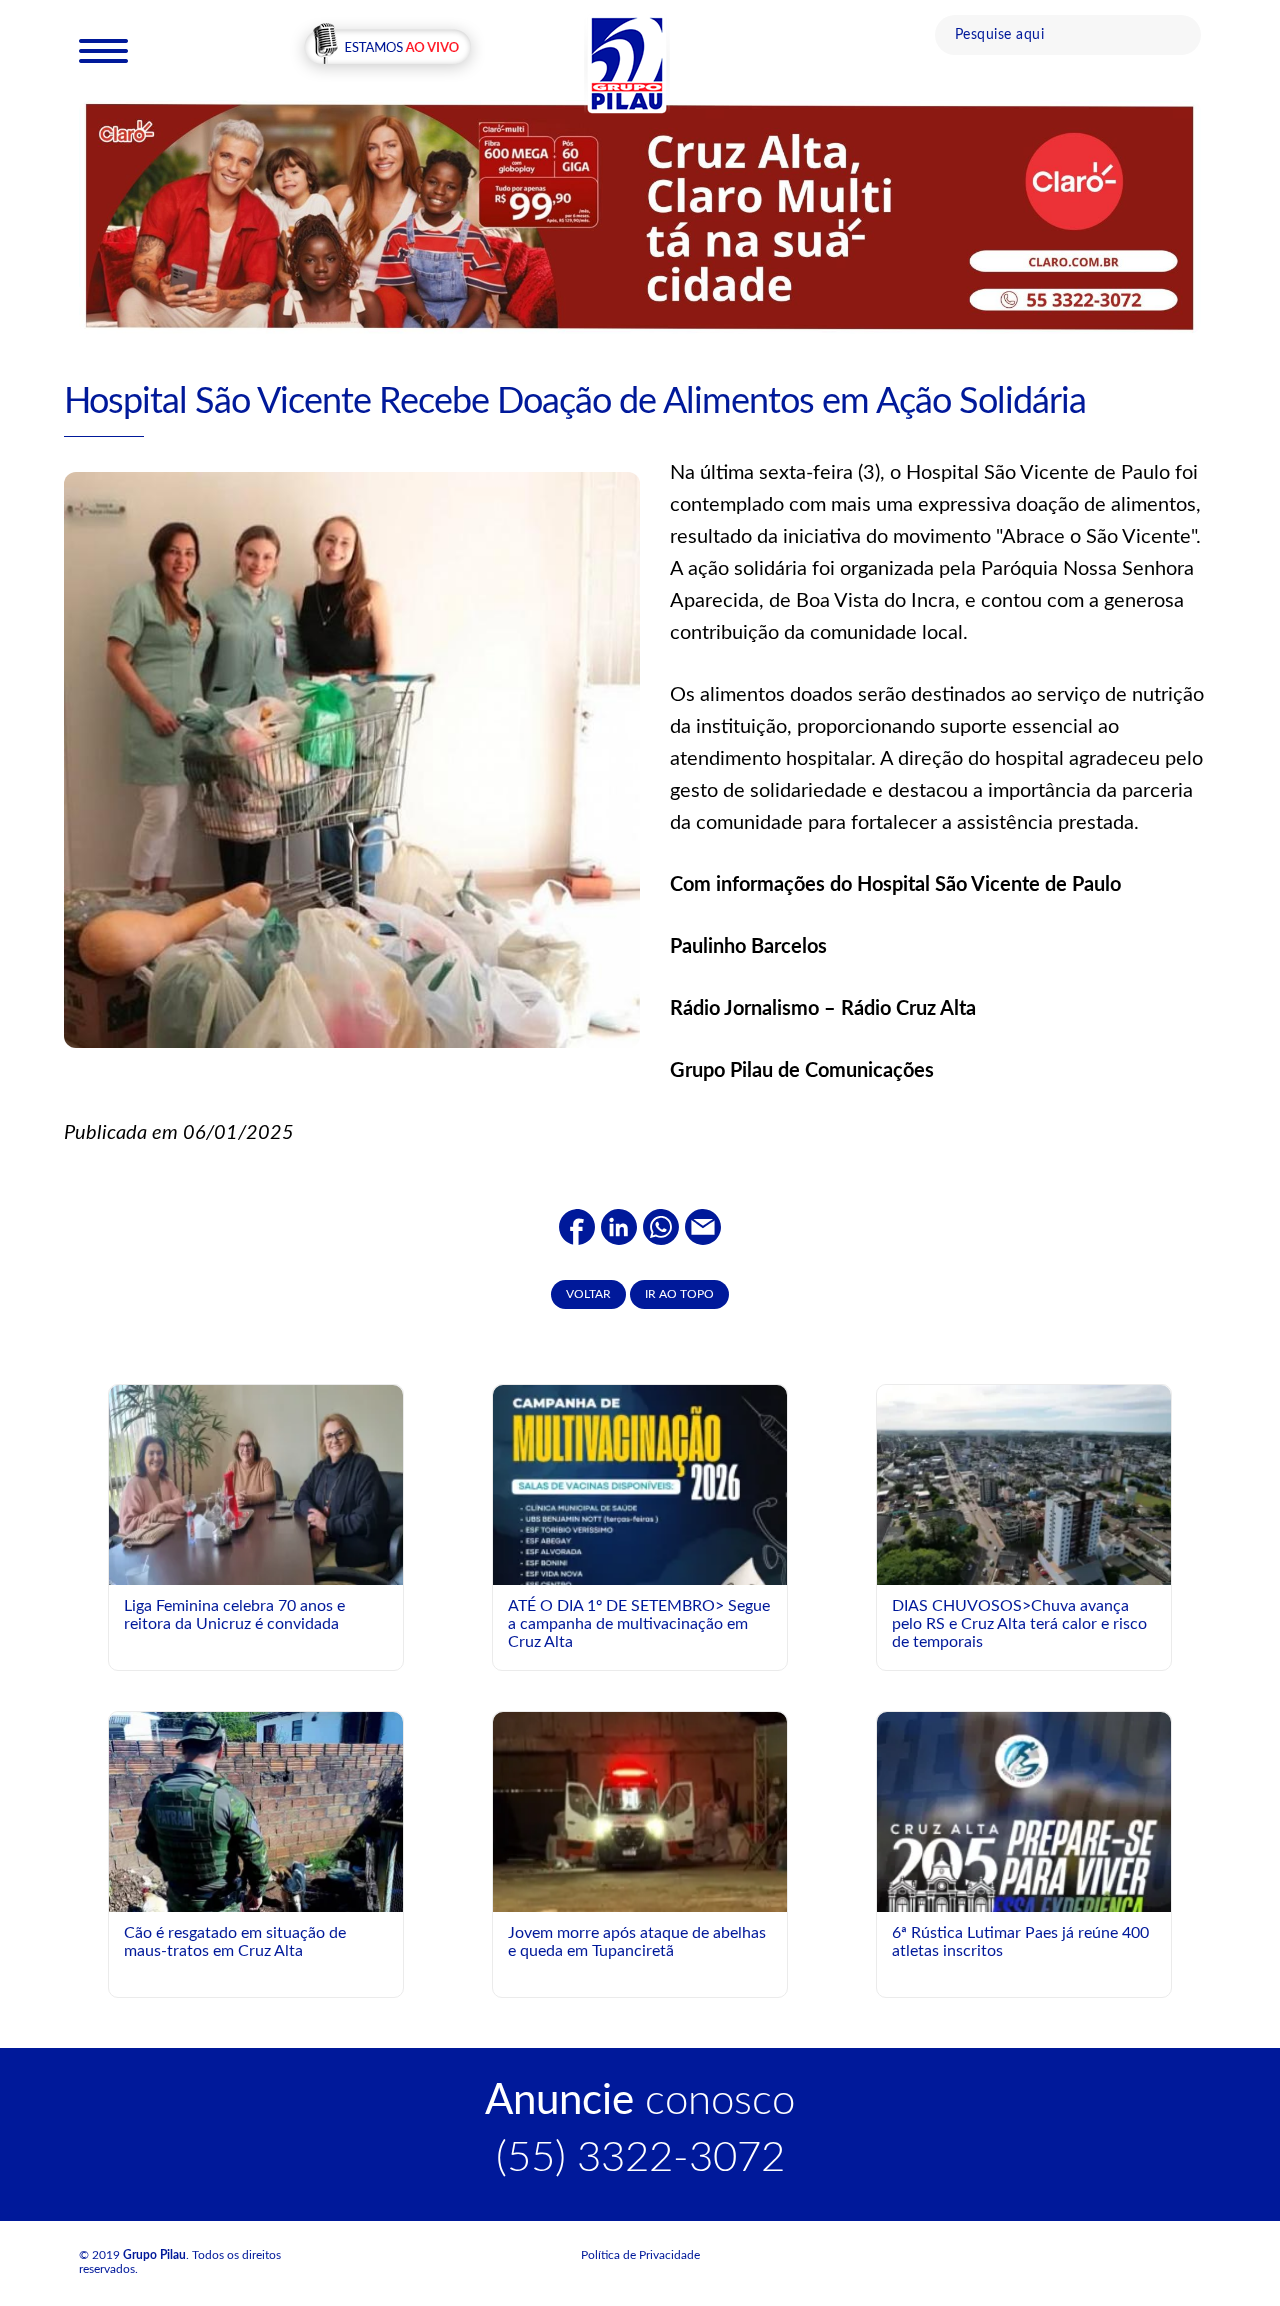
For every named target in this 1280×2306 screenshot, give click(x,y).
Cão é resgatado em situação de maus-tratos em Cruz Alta (235, 1942)
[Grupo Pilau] (627, 63)
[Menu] (103, 50)
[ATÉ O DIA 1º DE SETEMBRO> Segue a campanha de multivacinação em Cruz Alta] (640, 1568)
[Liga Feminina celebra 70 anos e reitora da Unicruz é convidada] (256, 1484)
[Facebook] (577, 1226)
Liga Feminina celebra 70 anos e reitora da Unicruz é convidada (234, 1615)
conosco (640, 2101)
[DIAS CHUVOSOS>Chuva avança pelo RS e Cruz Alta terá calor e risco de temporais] (1024, 1484)
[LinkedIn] (619, 1226)
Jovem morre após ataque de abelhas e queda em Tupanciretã (637, 1942)
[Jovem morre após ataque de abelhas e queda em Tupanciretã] (640, 1811)
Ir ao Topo (679, 1294)
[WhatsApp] (661, 1226)
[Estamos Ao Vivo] (387, 49)
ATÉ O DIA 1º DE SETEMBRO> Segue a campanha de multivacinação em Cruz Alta (639, 1623)
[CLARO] (640, 216)
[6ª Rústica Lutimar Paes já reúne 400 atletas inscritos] (1024, 1878)
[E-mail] (703, 1226)
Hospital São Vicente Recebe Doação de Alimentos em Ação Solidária (575, 402)
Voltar (588, 1294)
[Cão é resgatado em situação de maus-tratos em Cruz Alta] (256, 1822)
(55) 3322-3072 (640, 2158)
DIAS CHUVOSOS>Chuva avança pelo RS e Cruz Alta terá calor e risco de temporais (1019, 1623)
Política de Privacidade (640, 2255)
